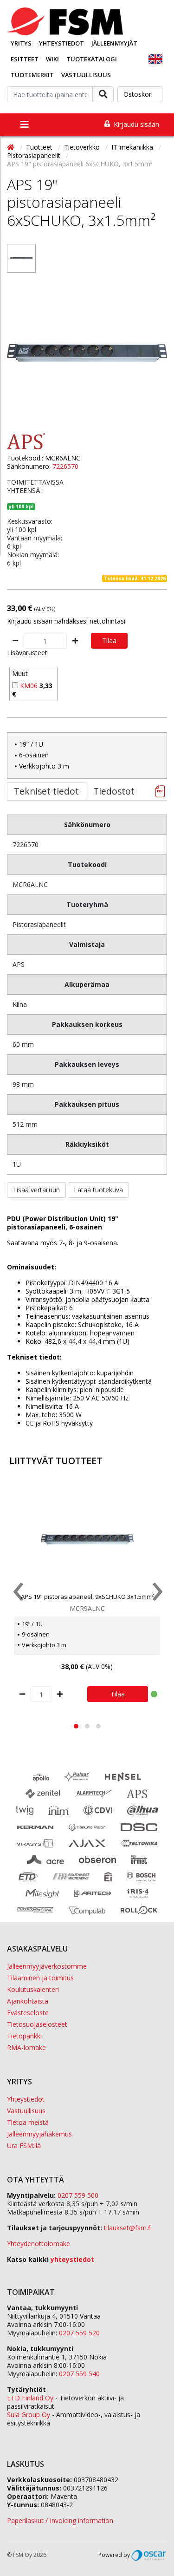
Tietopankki (24, 2036)
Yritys (21, 43)
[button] (76, 1726)
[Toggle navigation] (25, 125)
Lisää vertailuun (36, 1190)
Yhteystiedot (61, 43)
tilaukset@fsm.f (128, 2228)
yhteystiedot (72, 2259)
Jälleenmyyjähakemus (39, 2134)
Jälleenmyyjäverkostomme (47, 1966)
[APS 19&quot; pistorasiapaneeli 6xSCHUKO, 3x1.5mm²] (21, 258)
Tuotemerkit (32, 75)
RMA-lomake (26, 2047)
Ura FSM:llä (24, 2146)
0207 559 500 (78, 2195)
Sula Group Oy (29, 2415)
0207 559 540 (79, 2374)
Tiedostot (114, 791)
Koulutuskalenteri (33, 1989)
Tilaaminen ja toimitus (40, 1978)
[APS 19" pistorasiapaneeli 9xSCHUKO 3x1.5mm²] (87, 1539)
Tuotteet (40, 147)
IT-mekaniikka (133, 147)
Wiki (52, 59)
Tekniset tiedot (46, 791)
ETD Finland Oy (30, 2398)
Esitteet (25, 59)
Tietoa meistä (28, 2122)
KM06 (29, 686)
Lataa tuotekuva (98, 1190)
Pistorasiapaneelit (35, 155)
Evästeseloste (28, 2013)
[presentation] (17, 1594)
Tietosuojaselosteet (37, 2024)
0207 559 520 (79, 2333)
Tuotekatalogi (92, 59)
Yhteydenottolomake (39, 2244)
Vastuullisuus (86, 75)
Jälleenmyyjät (114, 43)
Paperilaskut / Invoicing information (60, 2520)
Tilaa (109, 641)
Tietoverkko (83, 147)
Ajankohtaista (28, 2001)
